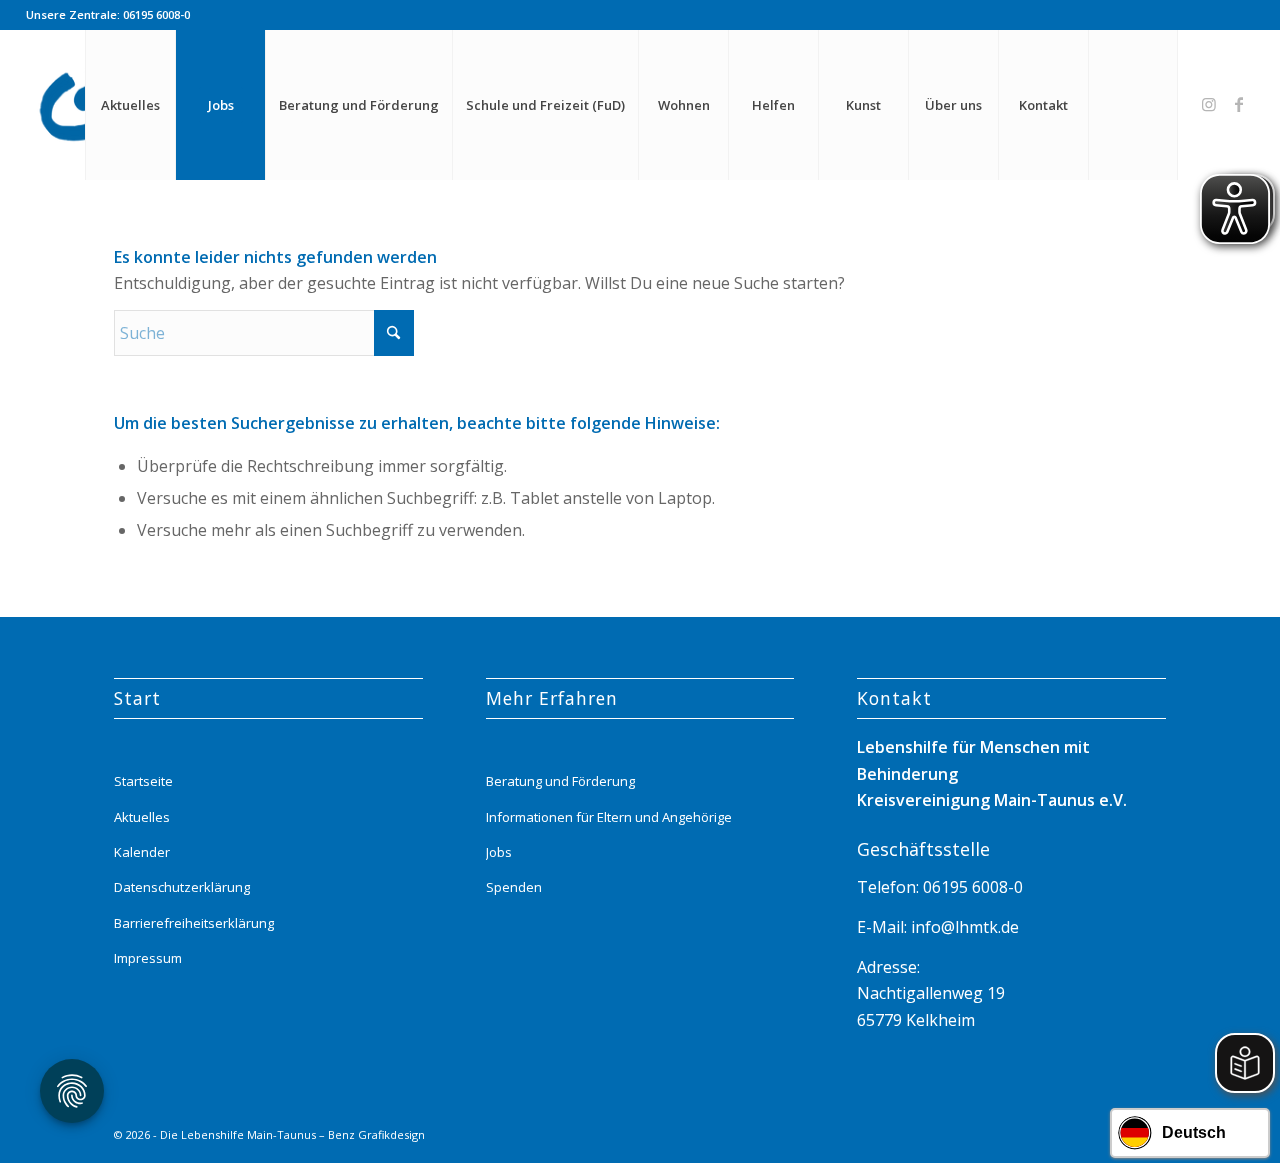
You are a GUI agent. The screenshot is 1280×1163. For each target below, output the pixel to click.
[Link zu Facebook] (1239, 104)
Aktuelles (142, 817)
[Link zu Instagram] (1209, 104)
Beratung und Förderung (560, 781)
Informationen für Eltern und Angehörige (609, 817)
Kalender (142, 852)
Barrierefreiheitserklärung (194, 923)
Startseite (143, 781)
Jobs (499, 852)
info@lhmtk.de (963, 927)
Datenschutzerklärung (182, 887)
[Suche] (1133, 105)
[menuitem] (130, 105)
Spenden (514, 887)
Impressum (148, 958)
